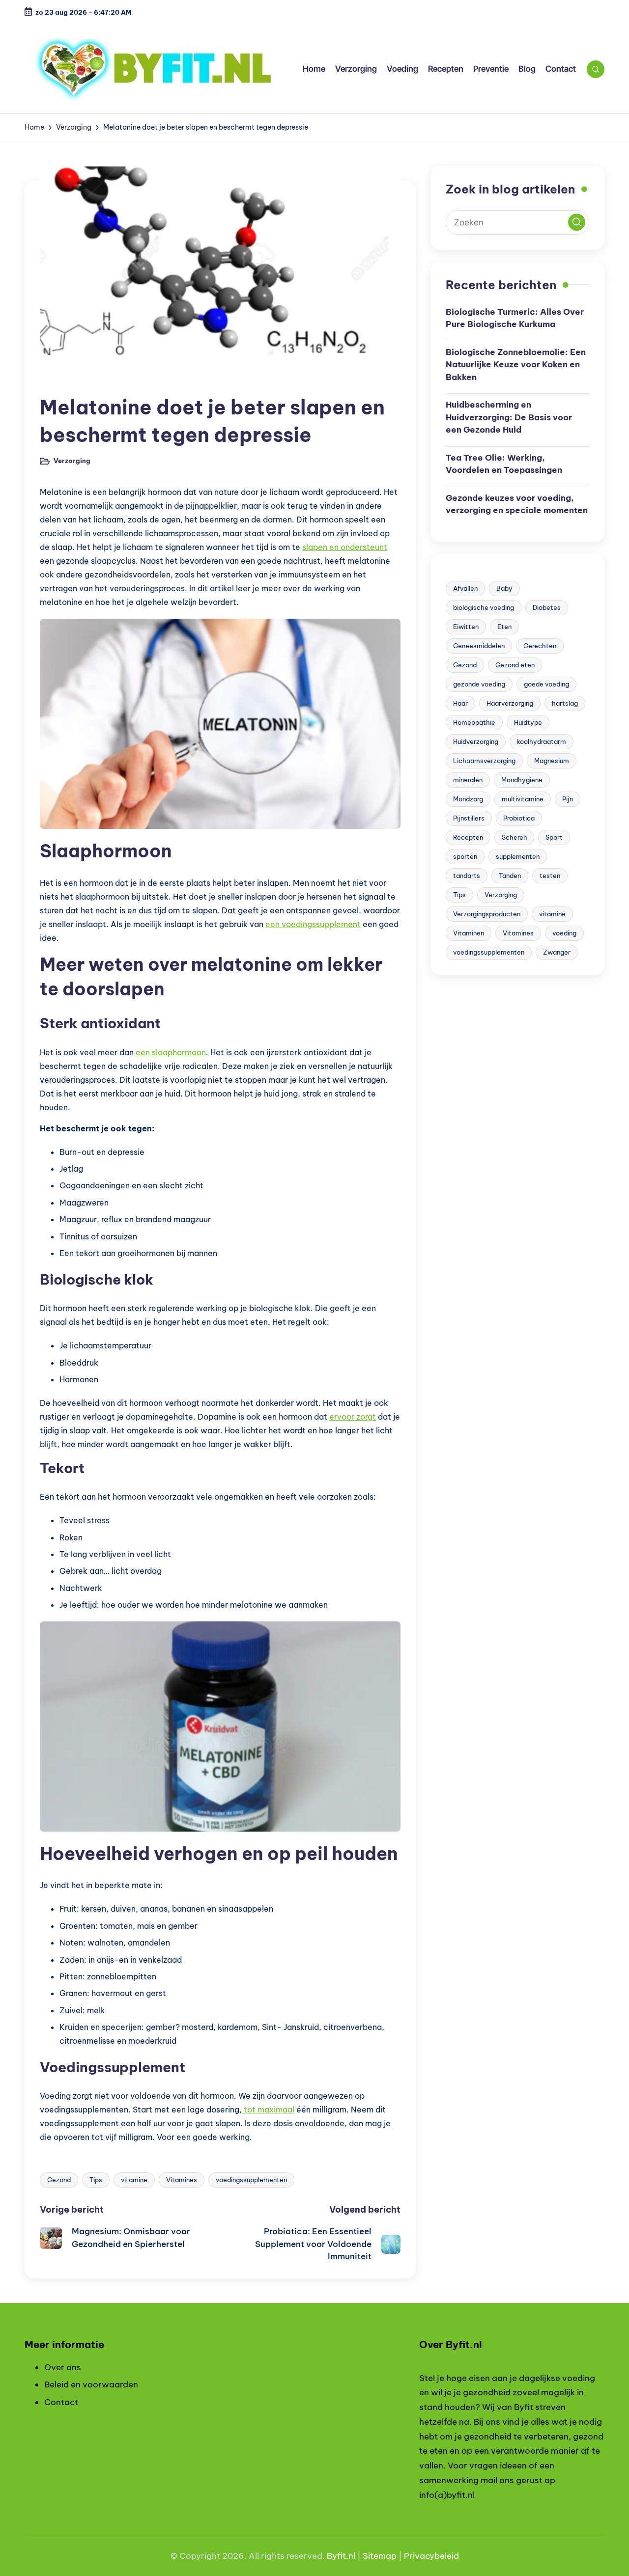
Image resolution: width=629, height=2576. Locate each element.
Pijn (568, 798)
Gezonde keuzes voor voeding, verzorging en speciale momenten (517, 504)
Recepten (468, 837)
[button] (577, 222)
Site (371, 2556)
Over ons (63, 2367)
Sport (554, 837)
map (387, 2556)
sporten (465, 856)
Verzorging (66, 381)
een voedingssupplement (313, 924)
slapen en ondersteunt (345, 547)
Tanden (510, 875)
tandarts (467, 875)
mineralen (468, 779)
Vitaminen (469, 932)
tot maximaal (268, 2110)
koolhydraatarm (542, 741)
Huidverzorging (476, 741)
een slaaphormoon (170, 1052)
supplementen (518, 856)
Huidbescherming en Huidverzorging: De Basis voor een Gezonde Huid (509, 417)
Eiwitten (466, 626)
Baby (504, 588)
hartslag (565, 703)
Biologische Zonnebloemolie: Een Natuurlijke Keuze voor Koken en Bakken (516, 364)
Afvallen (465, 588)
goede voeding (546, 684)
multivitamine (523, 798)
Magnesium (552, 760)
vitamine (134, 2180)
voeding (564, 932)
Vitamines (182, 2180)
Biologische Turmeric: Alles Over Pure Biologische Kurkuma (515, 318)
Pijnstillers (469, 818)
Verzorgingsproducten (487, 913)
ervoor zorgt (353, 1417)
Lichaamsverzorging (484, 760)
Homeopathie (474, 722)
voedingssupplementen (251, 2180)
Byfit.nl (341, 2556)
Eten (504, 626)
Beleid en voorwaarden (91, 2384)
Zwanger (557, 952)
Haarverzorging (510, 703)
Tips (96, 2180)
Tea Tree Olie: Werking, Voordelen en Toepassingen (504, 464)
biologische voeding (484, 607)
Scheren (514, 837)
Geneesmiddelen (479, 645)
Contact (61, 2402)
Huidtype (528, 722)
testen (550, 875)
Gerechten (540, 645)
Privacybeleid (431, 2556)
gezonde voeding (479, 684)
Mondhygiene (522, 779)
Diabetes (547, 607)
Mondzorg (468, 798)
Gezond (59, 2180)
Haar (460, 703)
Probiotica (519, 818)
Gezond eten (515, 664)
